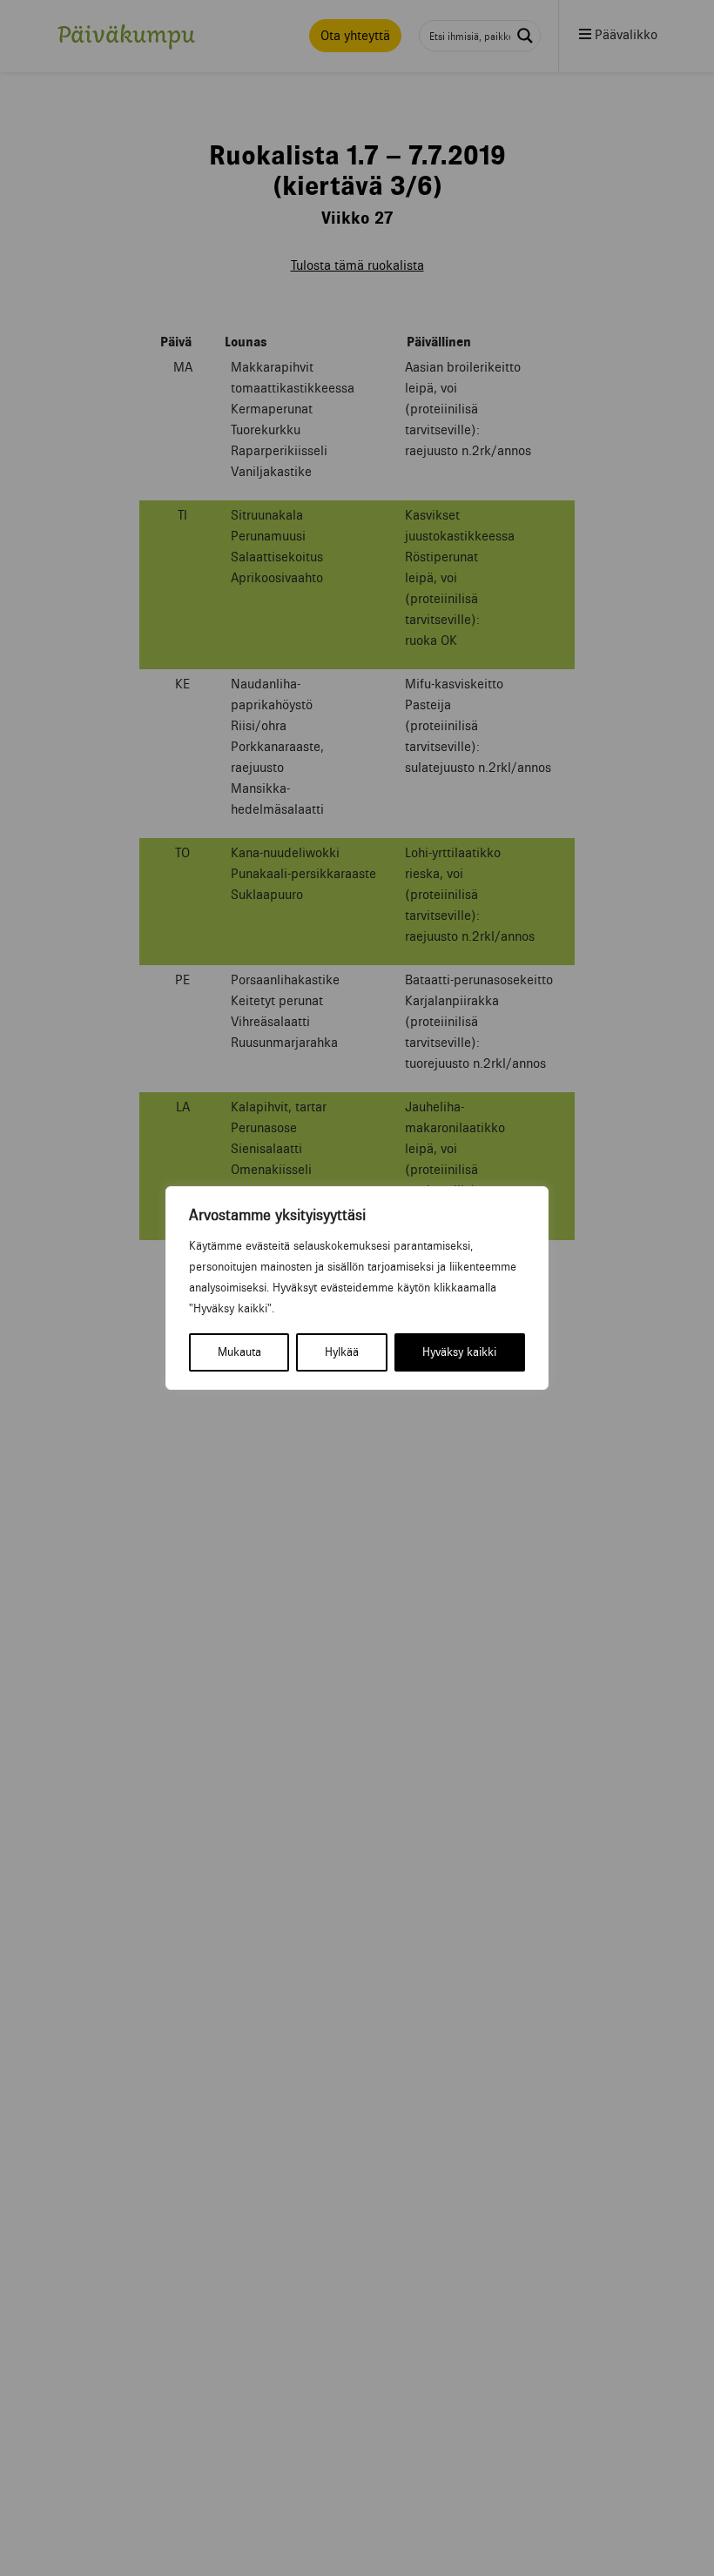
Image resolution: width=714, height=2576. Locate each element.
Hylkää (342, 1352)
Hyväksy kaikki (459, 1352)
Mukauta (239, 1352)
